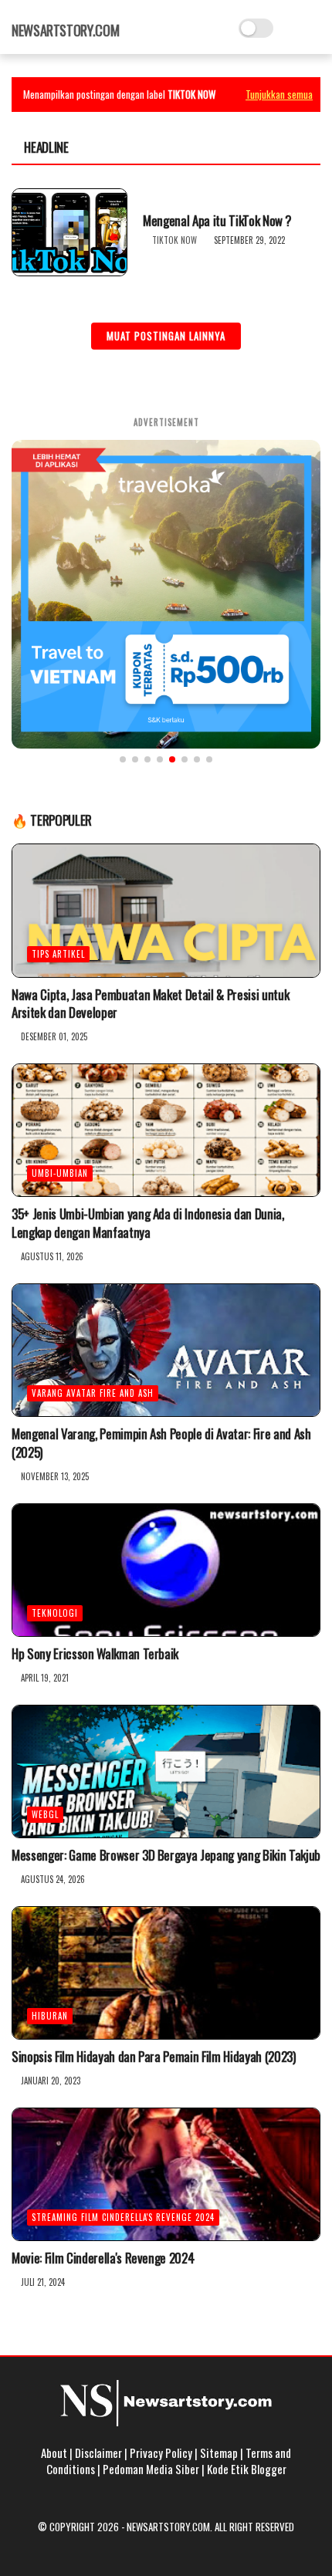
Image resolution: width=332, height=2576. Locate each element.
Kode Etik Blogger (247, 2469)
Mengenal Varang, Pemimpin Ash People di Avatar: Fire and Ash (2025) (161, 1443)
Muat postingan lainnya (166, 336)
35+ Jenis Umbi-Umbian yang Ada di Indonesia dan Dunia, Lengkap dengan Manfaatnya (148, 1223)
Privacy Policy (161, 2453)
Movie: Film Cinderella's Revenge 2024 (103, 2258)
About (54, 2453)
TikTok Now (174, 240)
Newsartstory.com (65, 30)
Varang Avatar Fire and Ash (93, 1393)
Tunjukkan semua (279, 94)
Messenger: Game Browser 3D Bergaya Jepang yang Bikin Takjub (166, 1855)
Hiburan (50, 2016)
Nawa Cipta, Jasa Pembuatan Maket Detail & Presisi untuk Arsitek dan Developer (150, 1004)
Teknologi (55, 1613)
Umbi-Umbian (60, 1173)
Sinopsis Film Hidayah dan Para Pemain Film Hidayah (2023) (154, 2057)
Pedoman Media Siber (151, 2469)
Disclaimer (98, 2453)
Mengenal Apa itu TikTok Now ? (217, 221)
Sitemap (219, 2453)
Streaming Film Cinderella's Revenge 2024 (123, 2217)
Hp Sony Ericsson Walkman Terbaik (95, 1654)
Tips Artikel (58, 954)
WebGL (45, 1814)
